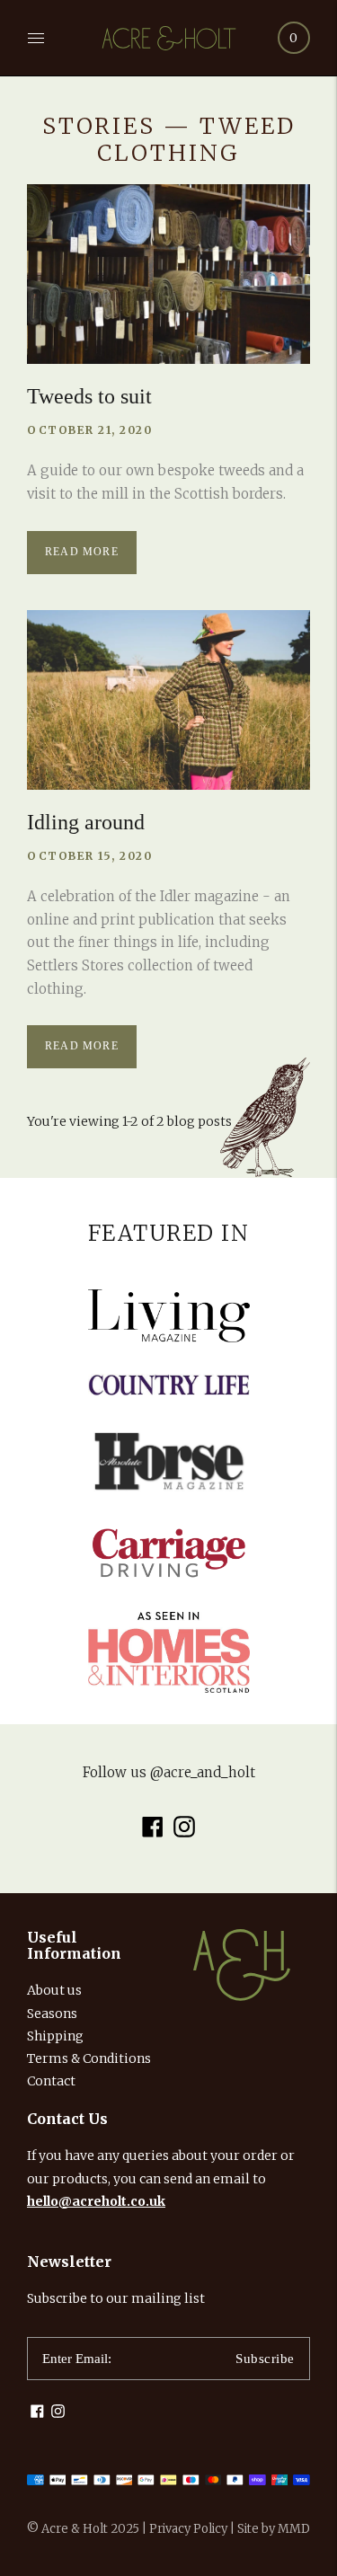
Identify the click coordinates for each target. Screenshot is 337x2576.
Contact (51, 2081)
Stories (99, 126)
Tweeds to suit (89, 396)
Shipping (55, 2036)
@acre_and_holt (203, 1772)
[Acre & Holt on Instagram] (184, 1833)
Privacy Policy (188, 2529)
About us (54, 1990)
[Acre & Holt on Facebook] (153, 1833)
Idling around (86, 822)
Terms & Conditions (89, 2058)
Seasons (52, 2014)
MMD (294, 2529)
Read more (82, 552)
